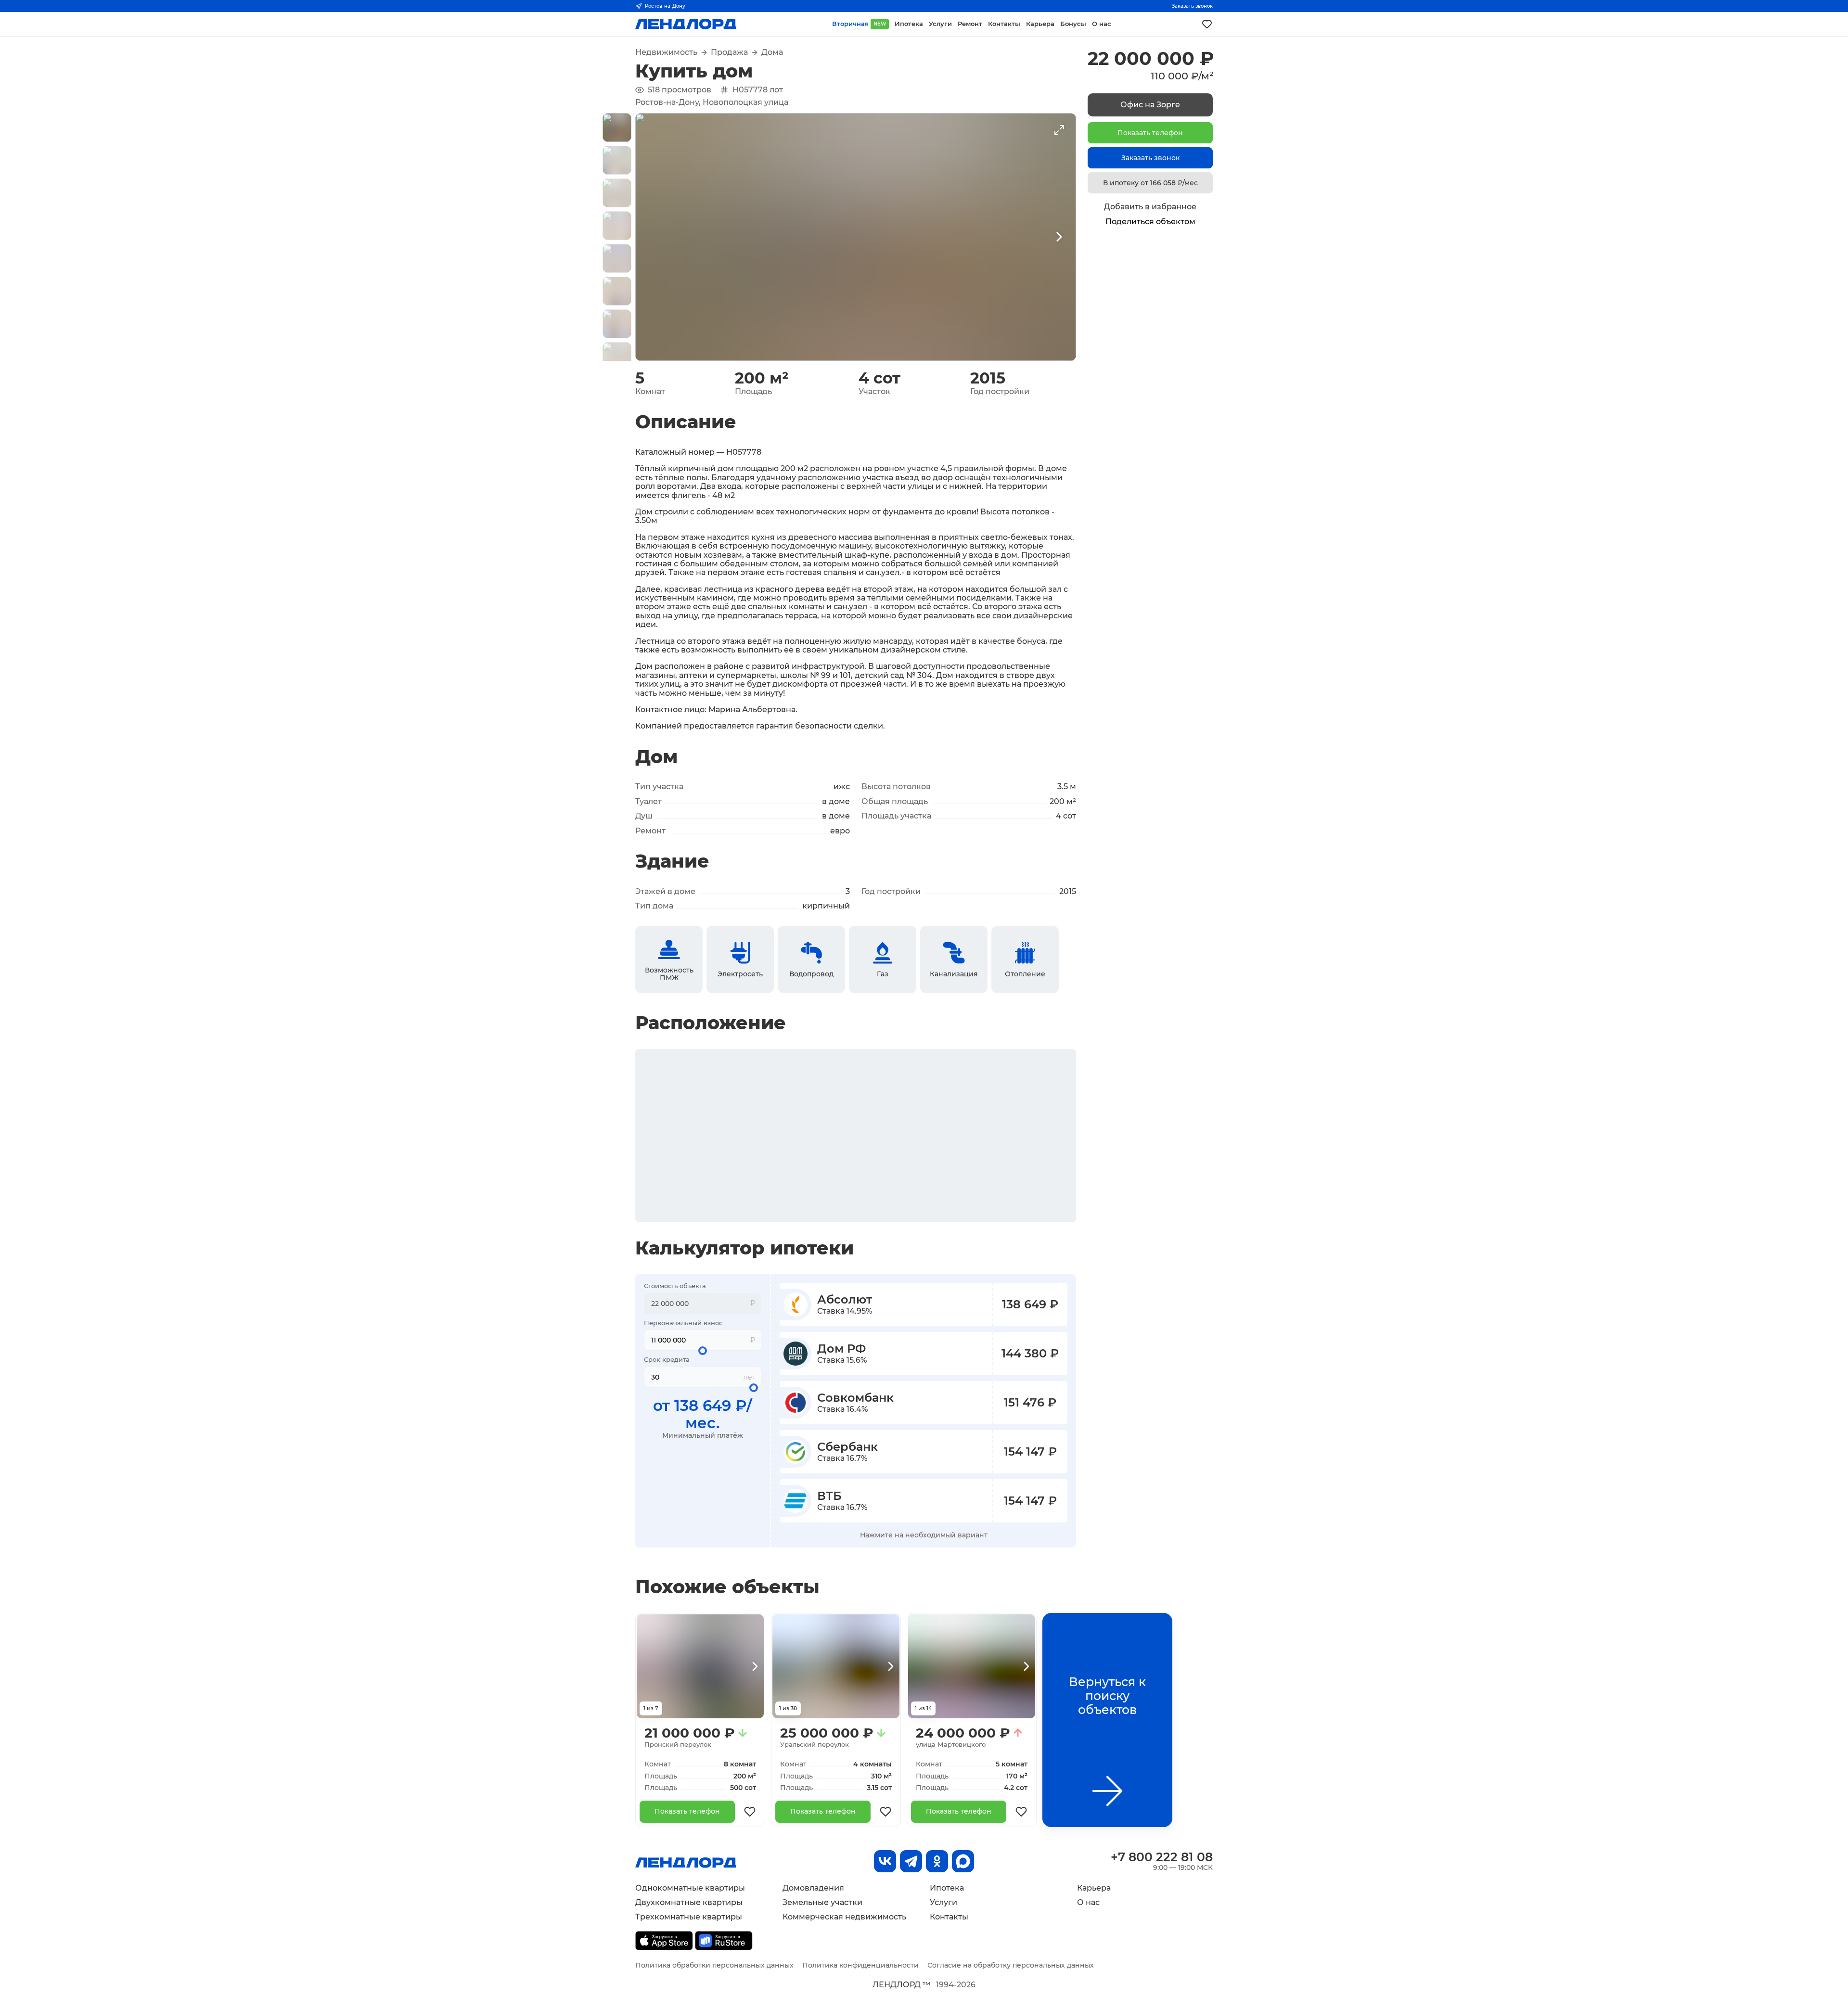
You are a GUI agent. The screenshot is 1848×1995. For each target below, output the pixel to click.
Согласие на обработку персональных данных (1011, 1965)
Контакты (949, 1917)
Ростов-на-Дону (665, 6)
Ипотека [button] (909, 24)
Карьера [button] (1040, 24)
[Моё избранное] (1207, 24)
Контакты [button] (1004, 24)
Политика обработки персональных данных (714, 1965)
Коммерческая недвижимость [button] (844, 1917)
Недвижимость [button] (666, 52)
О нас (1088, 1902)
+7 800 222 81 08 (1162, 1857)
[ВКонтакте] (885, 1861)
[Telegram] (911, 1861)
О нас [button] (1102, 24)
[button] (617, 128)
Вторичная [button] (859, 24)
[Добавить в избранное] (750, 1812)
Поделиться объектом (1150, 222)
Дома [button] (772, 52)
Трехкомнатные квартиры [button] (689, 1917)
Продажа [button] (729, 52)
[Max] (963, 1861)
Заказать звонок (1192, 6)
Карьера (1094, 1888)
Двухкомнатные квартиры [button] (689, 1902)
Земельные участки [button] (822, 1902)
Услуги (943, 1902)
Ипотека (947, 1888)
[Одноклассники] (937, 1861)
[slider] (703, 1351)
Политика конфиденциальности (860, 1965)
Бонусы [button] (1073, 24)
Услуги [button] (940, 24)
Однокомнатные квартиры (690, 1888)
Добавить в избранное (1150, 207)
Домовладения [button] (813, 1888)
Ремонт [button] (970, 24)
